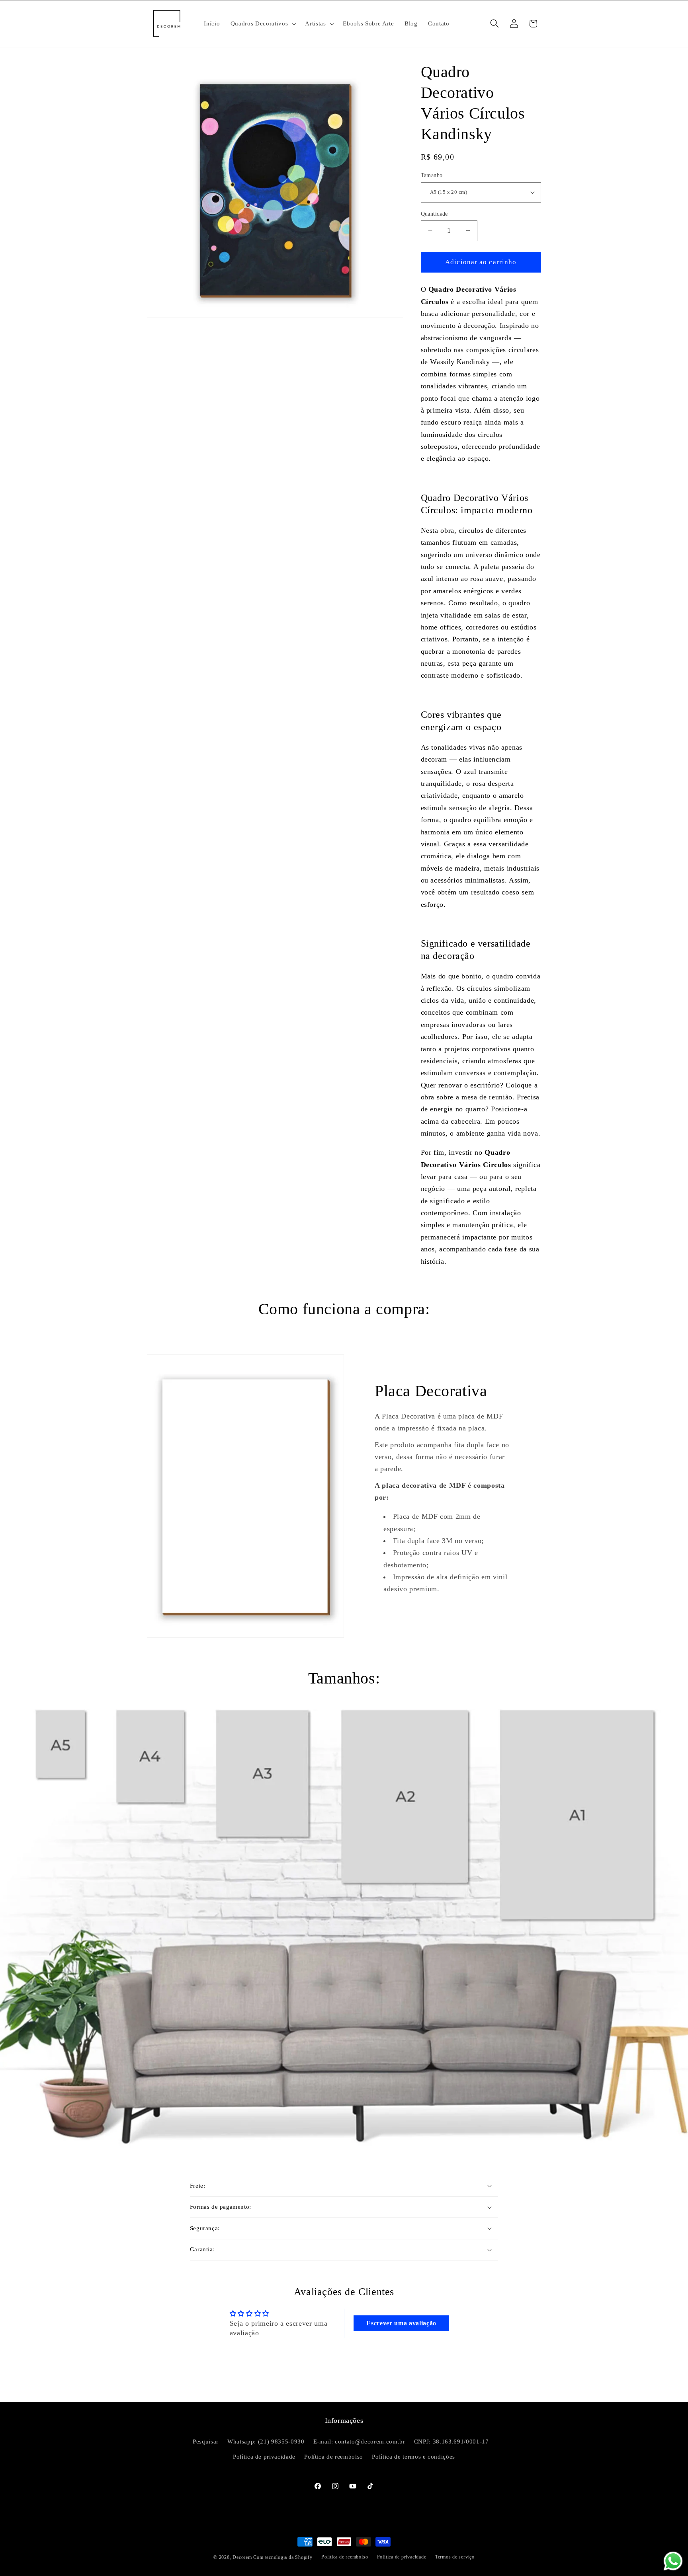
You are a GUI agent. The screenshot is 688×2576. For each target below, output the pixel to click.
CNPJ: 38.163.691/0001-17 (451, 2441)
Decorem (242, 2557)
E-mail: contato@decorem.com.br (359, 2441)
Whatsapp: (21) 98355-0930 (266, 2441)
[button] (263, 23)
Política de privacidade (264, 2456)
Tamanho (432, 175)
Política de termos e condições (413, 2456)
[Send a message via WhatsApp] (673, 2561)
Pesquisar (206, 2441)
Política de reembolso (334, 2456)
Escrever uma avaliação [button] (401, 2323)
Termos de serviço (455, 2557)
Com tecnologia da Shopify (283, 2557)
